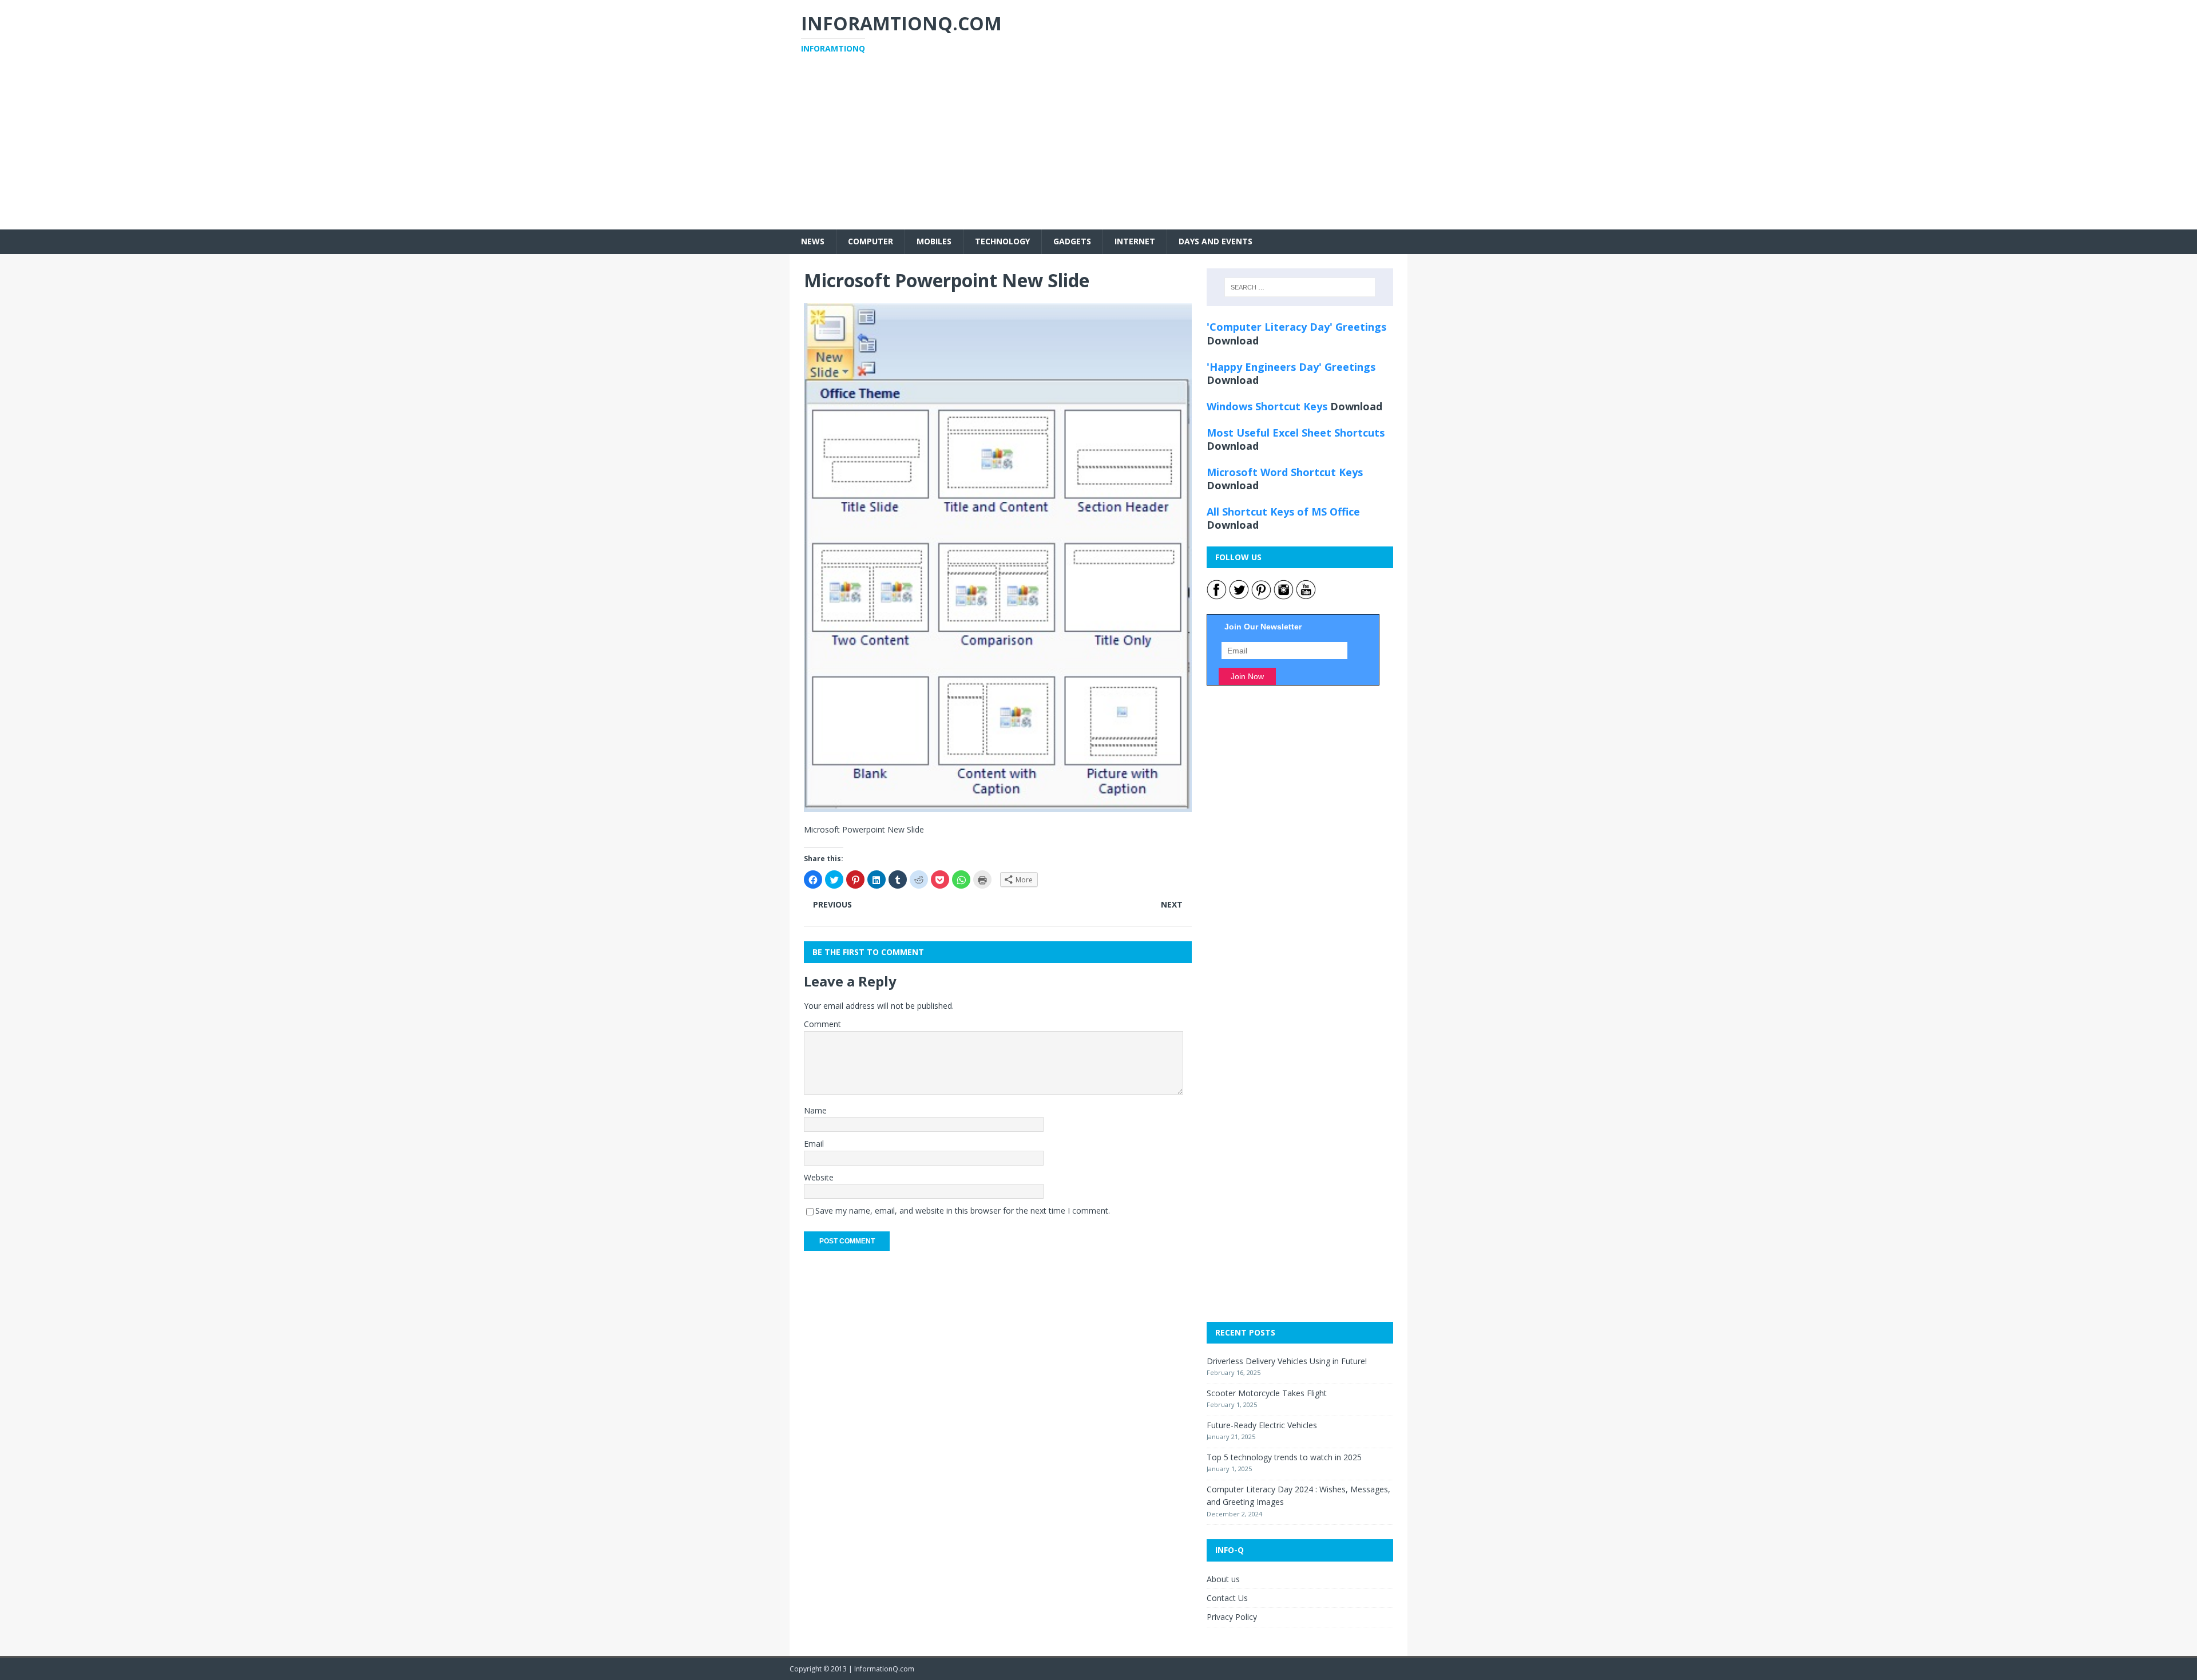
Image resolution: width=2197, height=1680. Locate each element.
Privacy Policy (1232, 1617)
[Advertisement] (1098, 149)
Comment (822, 1024)
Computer (871, 241)
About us (1223, 1579)
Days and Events (1216, 241)
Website (819, 1177)
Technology (1002, 241)
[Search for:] (1300, 287)
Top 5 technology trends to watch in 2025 (1284, 1457)
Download (1233, 340)
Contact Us (1227, 1598)
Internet (1135, 241)
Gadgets (1072, 241)
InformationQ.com (884, 1669)
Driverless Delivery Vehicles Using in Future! (1287, 1361)
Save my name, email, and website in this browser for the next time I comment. (963, 1211)
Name (815, 1110)
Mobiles (934, 241)
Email (814, 1144)
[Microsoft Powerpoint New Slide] (998, 805)
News (813, 241)
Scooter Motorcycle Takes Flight (1267, 1393)
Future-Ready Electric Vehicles (1262, 1425)
